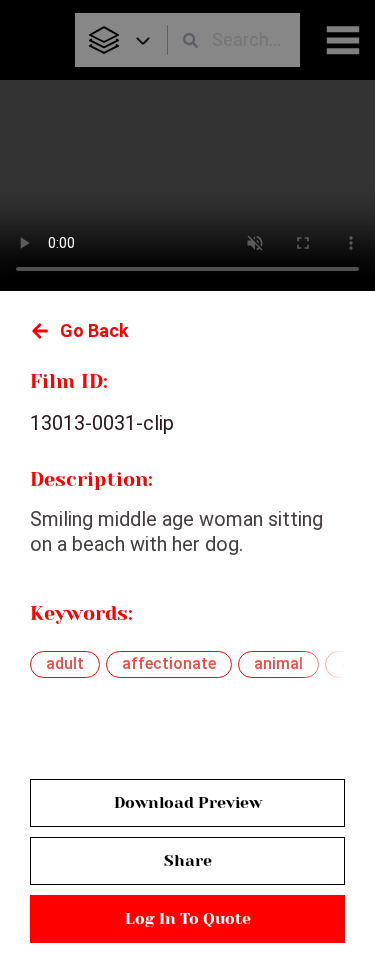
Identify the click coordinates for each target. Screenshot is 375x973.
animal (278, 663)
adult (65, 663)
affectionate (169, 663)
